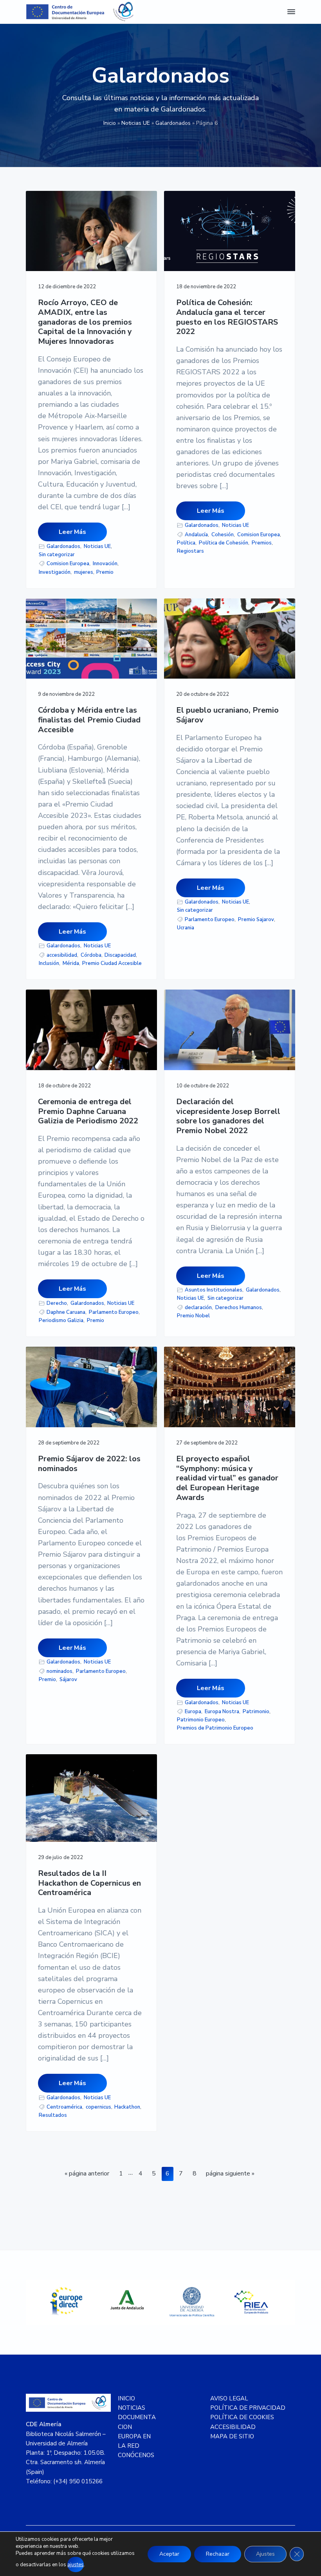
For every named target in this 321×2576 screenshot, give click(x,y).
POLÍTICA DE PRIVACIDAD (248, 2408)
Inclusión (49, 963)
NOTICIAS (132, 2408)
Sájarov (68, 1680)
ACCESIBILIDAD (233, 2427)
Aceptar (169, 2554)
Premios (262, 543)
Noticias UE (136, 123)
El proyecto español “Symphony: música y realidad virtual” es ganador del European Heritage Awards (227, 1478)
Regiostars (190, 551)
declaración (198, 1308)
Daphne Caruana (66, 1312)
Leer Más (72, 532)
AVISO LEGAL (229, 2398)
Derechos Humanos (239, 1308)
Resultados (53, 2115)
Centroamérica (64, 2107)
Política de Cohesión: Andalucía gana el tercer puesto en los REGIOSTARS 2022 (227, 317)
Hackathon (127, 2107)
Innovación (105, 564)
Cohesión (223, 535)
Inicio (110, 123)
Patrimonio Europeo (201, 1720)
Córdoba (91, 955)
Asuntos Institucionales (214, 1290)
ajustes (76, 2565)
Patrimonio (256, 1712)
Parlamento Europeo (210, 920)
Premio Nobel (193, 1316)
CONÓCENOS (136, 2455)
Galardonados (173, 123)
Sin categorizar (57, 555)
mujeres (84, 572)
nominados (60, 1671)
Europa (193, 1712)
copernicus (98, 2107)
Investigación (55, 572)
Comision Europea (68, 564)
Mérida (71, 963)
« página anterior (87, 2175)
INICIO (126, 2398)
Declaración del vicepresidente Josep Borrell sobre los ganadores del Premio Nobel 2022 (228, 1116)
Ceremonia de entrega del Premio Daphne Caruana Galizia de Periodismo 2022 (88, 1112)
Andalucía (196, 535)
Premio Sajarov (256, 920)
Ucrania (186, 928)
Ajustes (265, 2554)
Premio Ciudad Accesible (112, 963)
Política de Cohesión (224, 543)
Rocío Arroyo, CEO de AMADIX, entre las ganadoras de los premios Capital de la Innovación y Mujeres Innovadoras (85, 322)
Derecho (57, 1303)
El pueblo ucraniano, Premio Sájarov (227, 715)
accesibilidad (62, 955)
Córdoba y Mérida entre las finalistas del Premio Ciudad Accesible (89, 720)
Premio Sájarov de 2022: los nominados (89, 1464)
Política (186, 543)
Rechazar (218, 2554)
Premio (105, 572)
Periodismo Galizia (61, 1320)
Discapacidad (120, 955)
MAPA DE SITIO (232, 2436)
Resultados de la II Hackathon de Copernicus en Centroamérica (89, 1883)
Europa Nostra (222, 1712)
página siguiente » (230, 2175)
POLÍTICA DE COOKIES (242, 2417)
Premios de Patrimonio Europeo (215, 1728)
